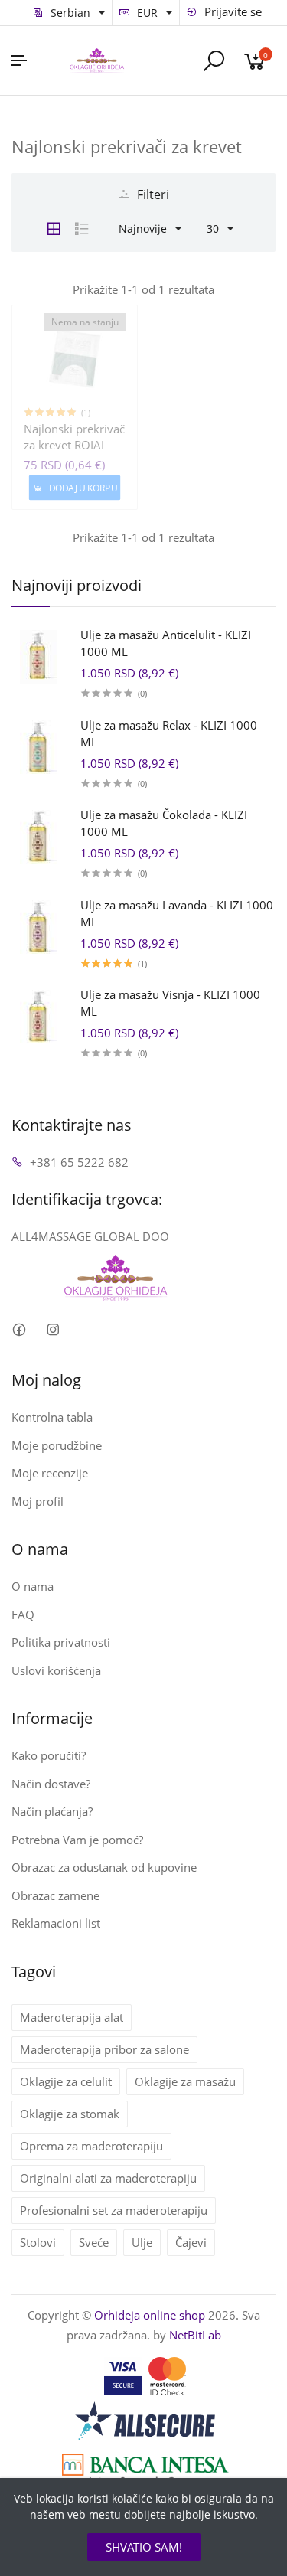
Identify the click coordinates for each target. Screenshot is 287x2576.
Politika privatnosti (61, 1642)
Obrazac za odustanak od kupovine (104, 1867)
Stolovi (38, 2242)
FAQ (23, 1614)
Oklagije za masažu (185, 2081)
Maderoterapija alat (72, 2017)
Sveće (94, 2242)
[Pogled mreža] (54, 229)
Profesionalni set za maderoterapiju (114, 2210)
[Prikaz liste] (82, 229)
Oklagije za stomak (70, 2114)
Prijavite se (232, 11)
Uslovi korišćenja (56, 1670)
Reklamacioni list (56, 1923)
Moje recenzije (50, 1473)
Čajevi (191, 2242)
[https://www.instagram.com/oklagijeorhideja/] (52, 1329)
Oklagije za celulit (66, 2081)
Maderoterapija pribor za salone (104, 2049)
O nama (33, 1586)
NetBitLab (195, 2335)
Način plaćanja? (52, 1811)
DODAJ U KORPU (82, 488)
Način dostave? (51, 1784)
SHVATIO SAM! (144, 2547)
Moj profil (38, 1501)
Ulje (142, 2242)
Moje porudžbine (57, 1445)
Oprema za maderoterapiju (91, 2146)
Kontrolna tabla (52, 1417)
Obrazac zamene (55, 1895)
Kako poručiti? (49, 1755)
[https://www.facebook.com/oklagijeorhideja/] (19, 1329)
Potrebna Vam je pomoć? (77, 1840)
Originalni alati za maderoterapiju (108, 2178)
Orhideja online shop (150, 2315)
